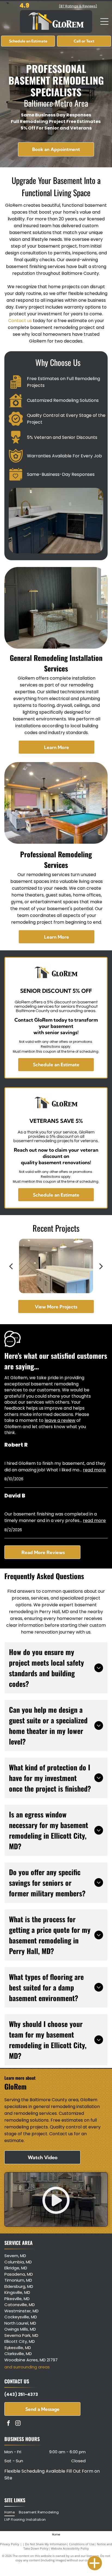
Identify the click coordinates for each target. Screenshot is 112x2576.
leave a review (60, 1420)
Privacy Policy (10, 2544)
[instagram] (18, 2424)
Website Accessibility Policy (70, 2548)
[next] (101, 1266)
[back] (11, 1266)
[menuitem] (11, 2512)
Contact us (20, 321)
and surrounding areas (27, 2367)
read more (94, 1470)
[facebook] (8, 2424)
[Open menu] (104, 21)
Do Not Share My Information (46, 2544)
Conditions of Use (82, 2544)
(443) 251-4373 (21, 2394)
